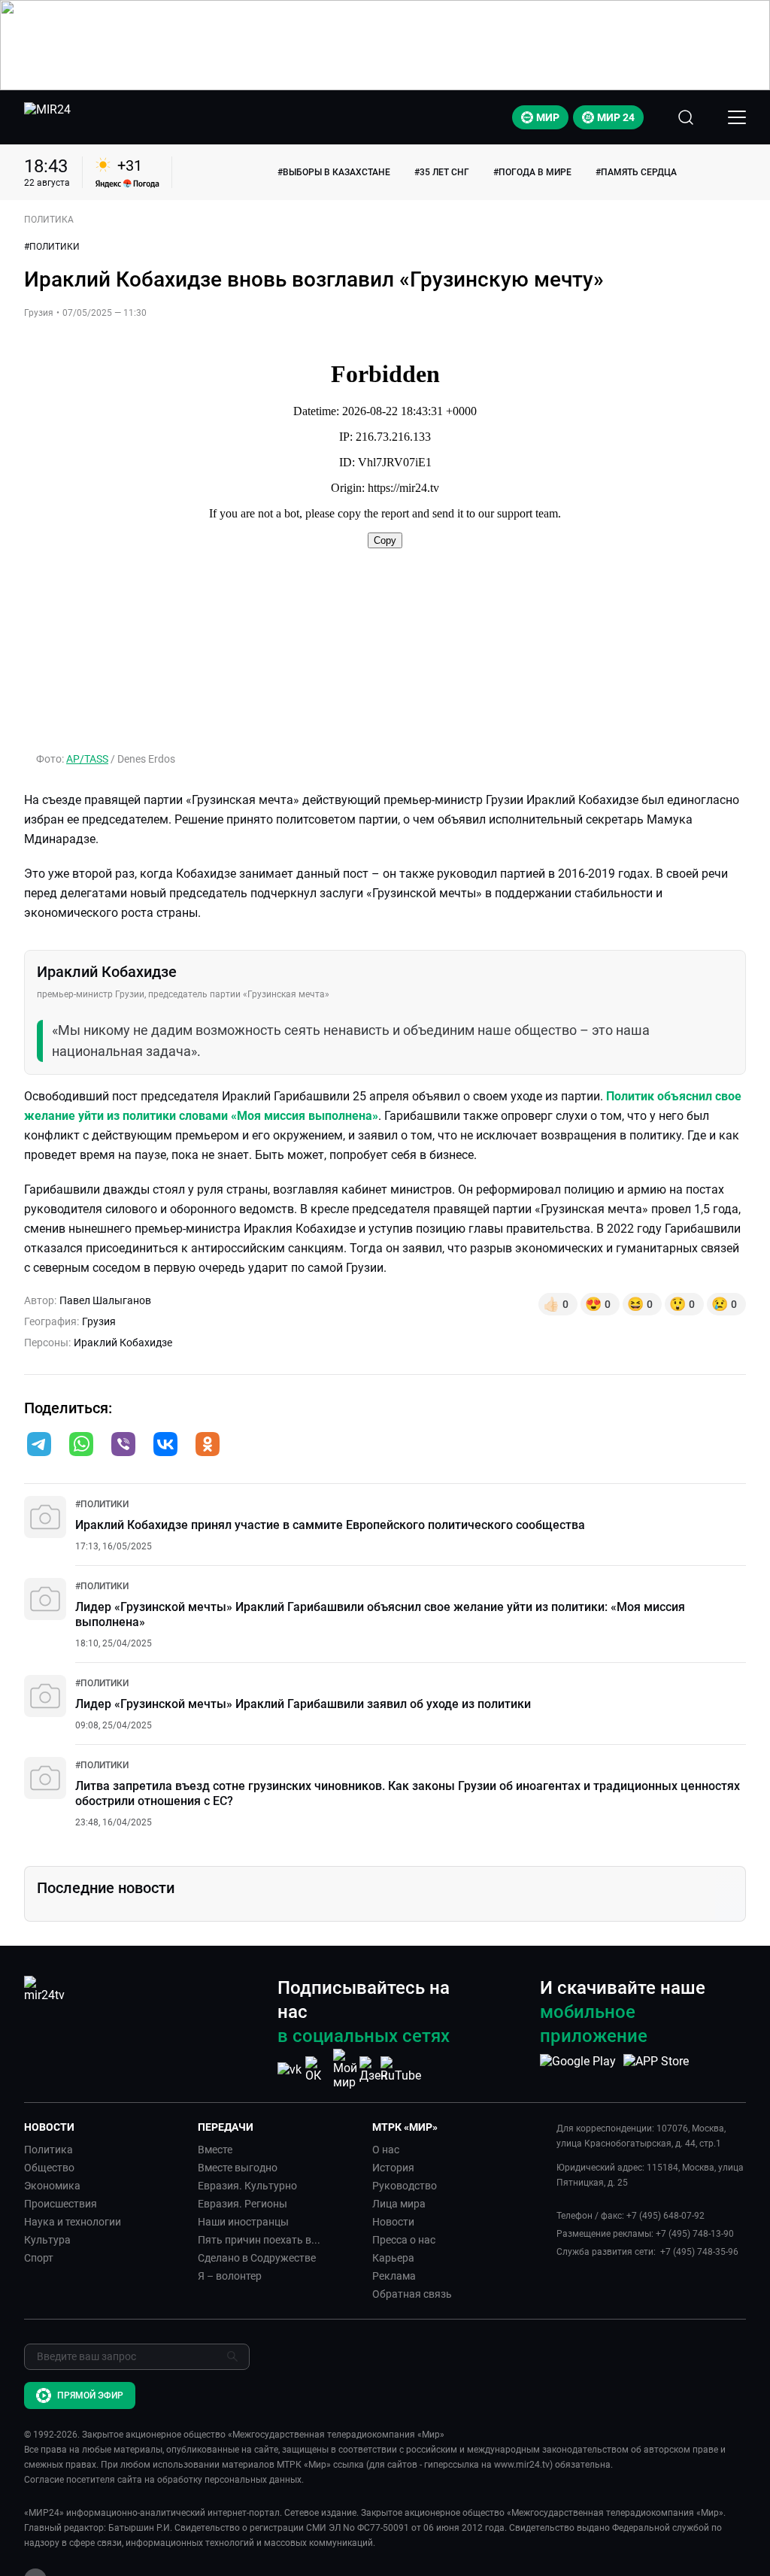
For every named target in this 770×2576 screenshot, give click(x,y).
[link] (102, 1504)
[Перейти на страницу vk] (290, 2069)
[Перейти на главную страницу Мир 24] (47, 117)
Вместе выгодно (238, 2168)
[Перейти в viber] (123, 1446)
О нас (386, 2150)
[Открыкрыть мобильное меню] (737, 117)
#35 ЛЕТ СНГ (442, 172)
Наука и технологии (73, 2222)
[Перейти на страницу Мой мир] (345, 2069)
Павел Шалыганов (105, 1300)
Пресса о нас (404, 2240)
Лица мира (399, 2204)
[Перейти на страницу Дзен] (373, 2069)
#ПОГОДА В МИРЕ (532, 172)
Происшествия (61, 2204)
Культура (47, 2240)
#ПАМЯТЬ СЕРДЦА (636, 172)
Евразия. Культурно (247, 2186)
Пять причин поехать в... (259, 2240)
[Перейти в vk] (165, 1446)
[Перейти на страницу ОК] (317, 2069)
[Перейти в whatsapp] (81, 1446)
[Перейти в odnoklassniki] (208, 1446)
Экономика (52, 2186)
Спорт (39, 2258)
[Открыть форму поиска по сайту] (686, 117)
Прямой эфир (90, 2395)
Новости (393, 2222)
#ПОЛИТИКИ (52, 247)
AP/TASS (87, 759)
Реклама (394, 2276)
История (393, 2168)
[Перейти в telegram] (39, 1446)
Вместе (215, 2150)
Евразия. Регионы (243, 2204)
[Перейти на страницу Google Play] (578, 2069)
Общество (49, 2168)
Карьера (393, 2258)
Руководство (405, 2186)
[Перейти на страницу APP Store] (656, 2069)
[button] (39, 1444)
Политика (49, 2150)
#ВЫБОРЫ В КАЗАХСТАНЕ (334, 172)
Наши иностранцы (243, 2222)
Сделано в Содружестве (257, 2258)
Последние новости (106, 1888)
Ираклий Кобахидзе (123, 1343)
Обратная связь (412, 2294)
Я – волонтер (230, 2276)
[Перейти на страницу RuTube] (401, 2069)
